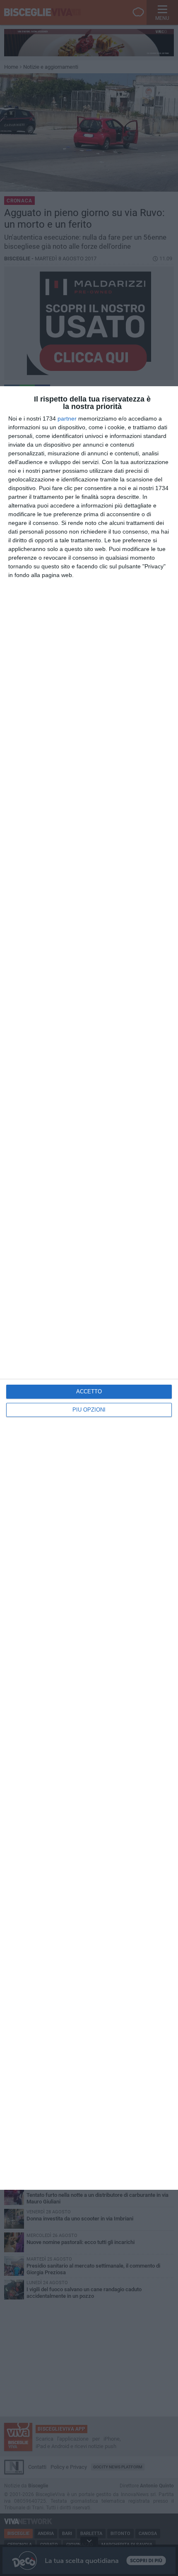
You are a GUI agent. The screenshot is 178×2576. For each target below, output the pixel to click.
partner (67, 419)
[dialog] (89, 1288)
